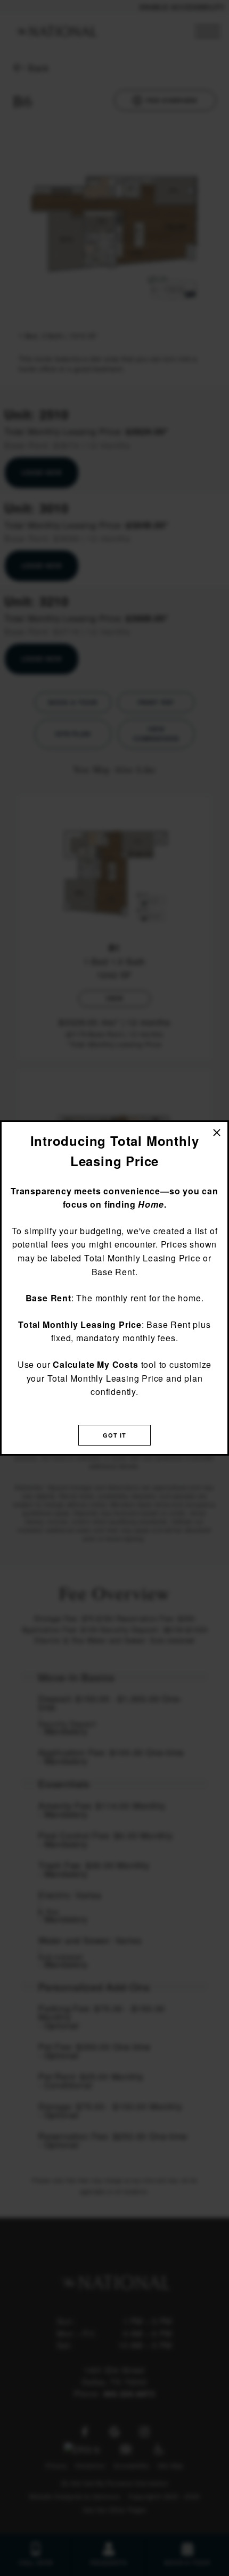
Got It (115, 1435)
